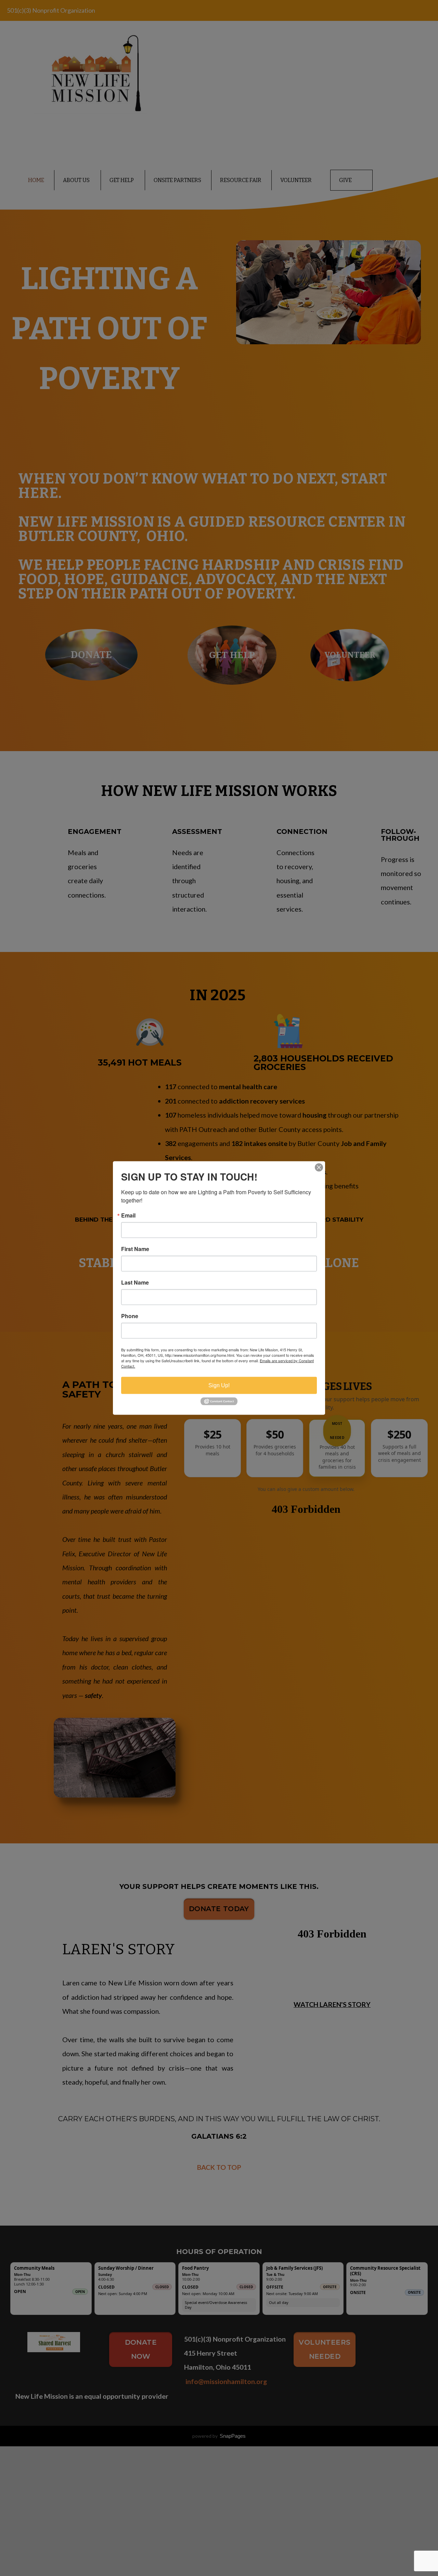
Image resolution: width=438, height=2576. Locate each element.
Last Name (135, 1283)
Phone (130, 1316)
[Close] (319, 1168)
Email (128, 1215)
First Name (135, 1249)
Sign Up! (219, 1385)
